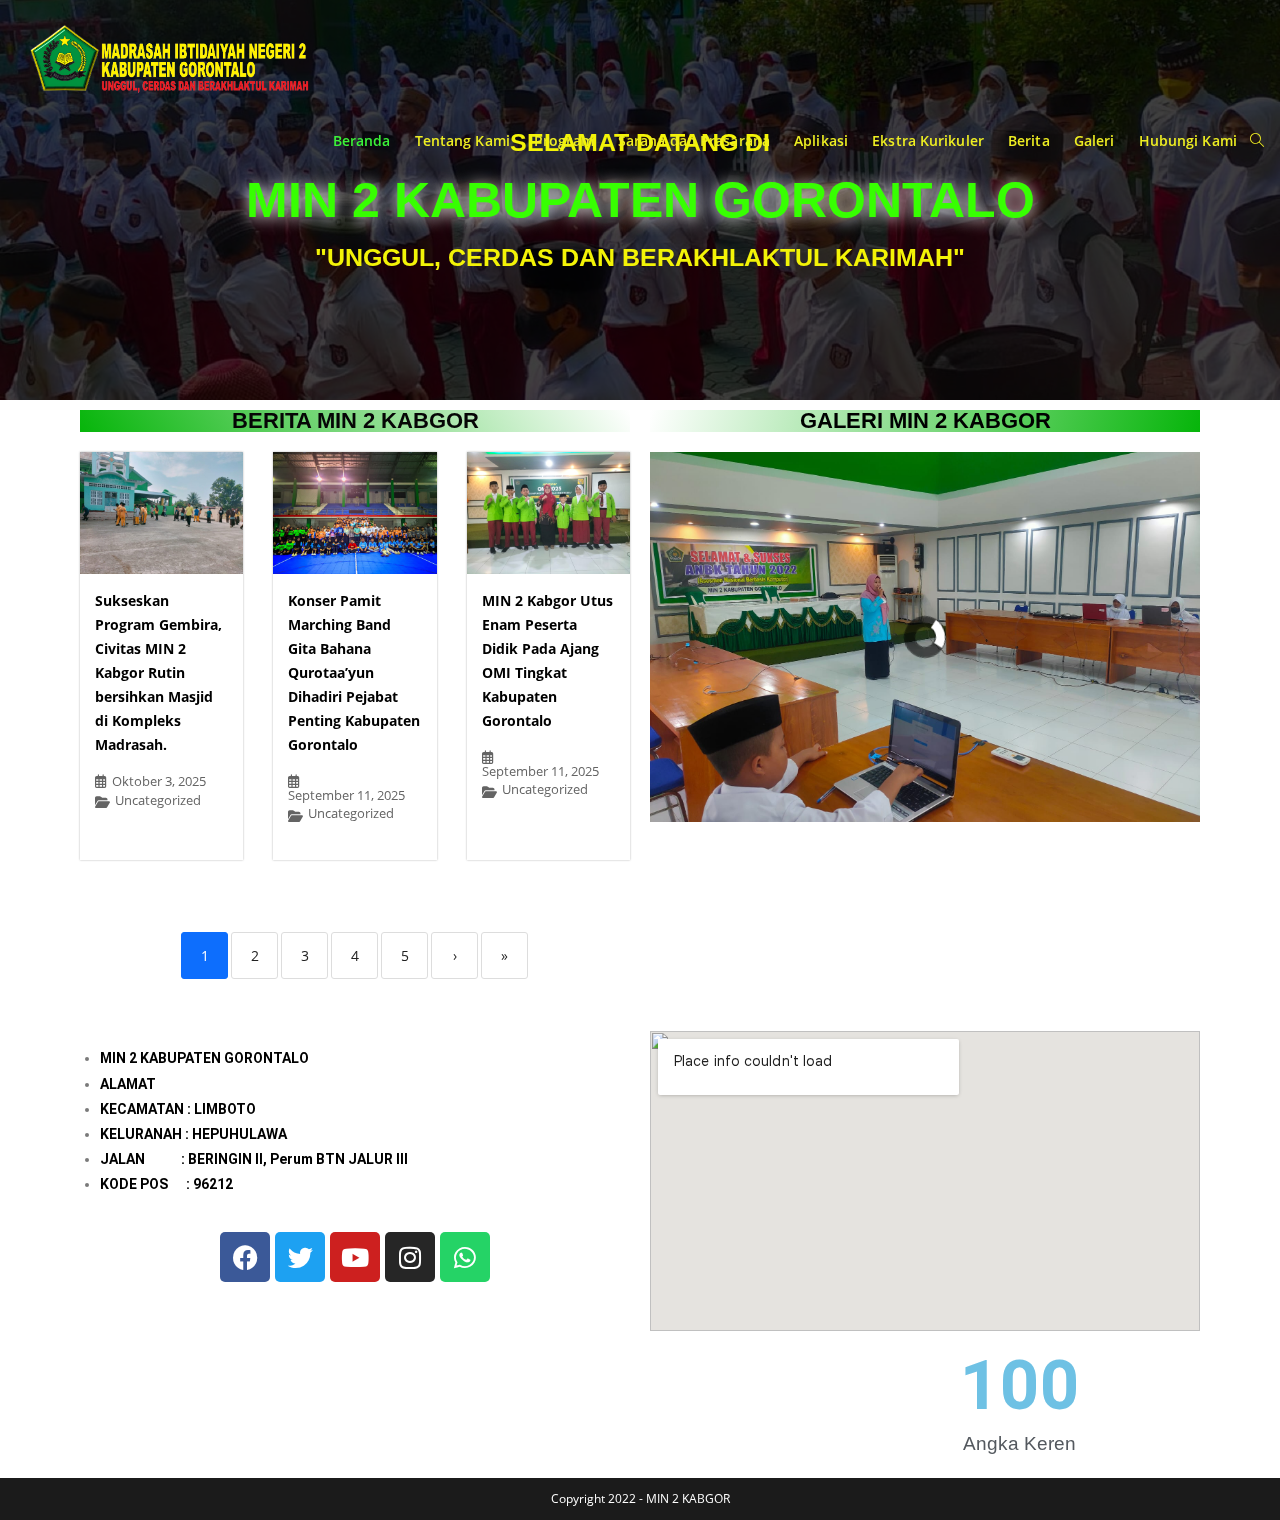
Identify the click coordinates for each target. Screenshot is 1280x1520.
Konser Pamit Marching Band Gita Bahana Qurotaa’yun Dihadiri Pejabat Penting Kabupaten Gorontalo (354, 672)
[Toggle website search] (1257, 141)
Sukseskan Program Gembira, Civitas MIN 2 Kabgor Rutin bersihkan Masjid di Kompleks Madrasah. (158, 672)
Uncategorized (158, 800)
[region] (925, 637)
